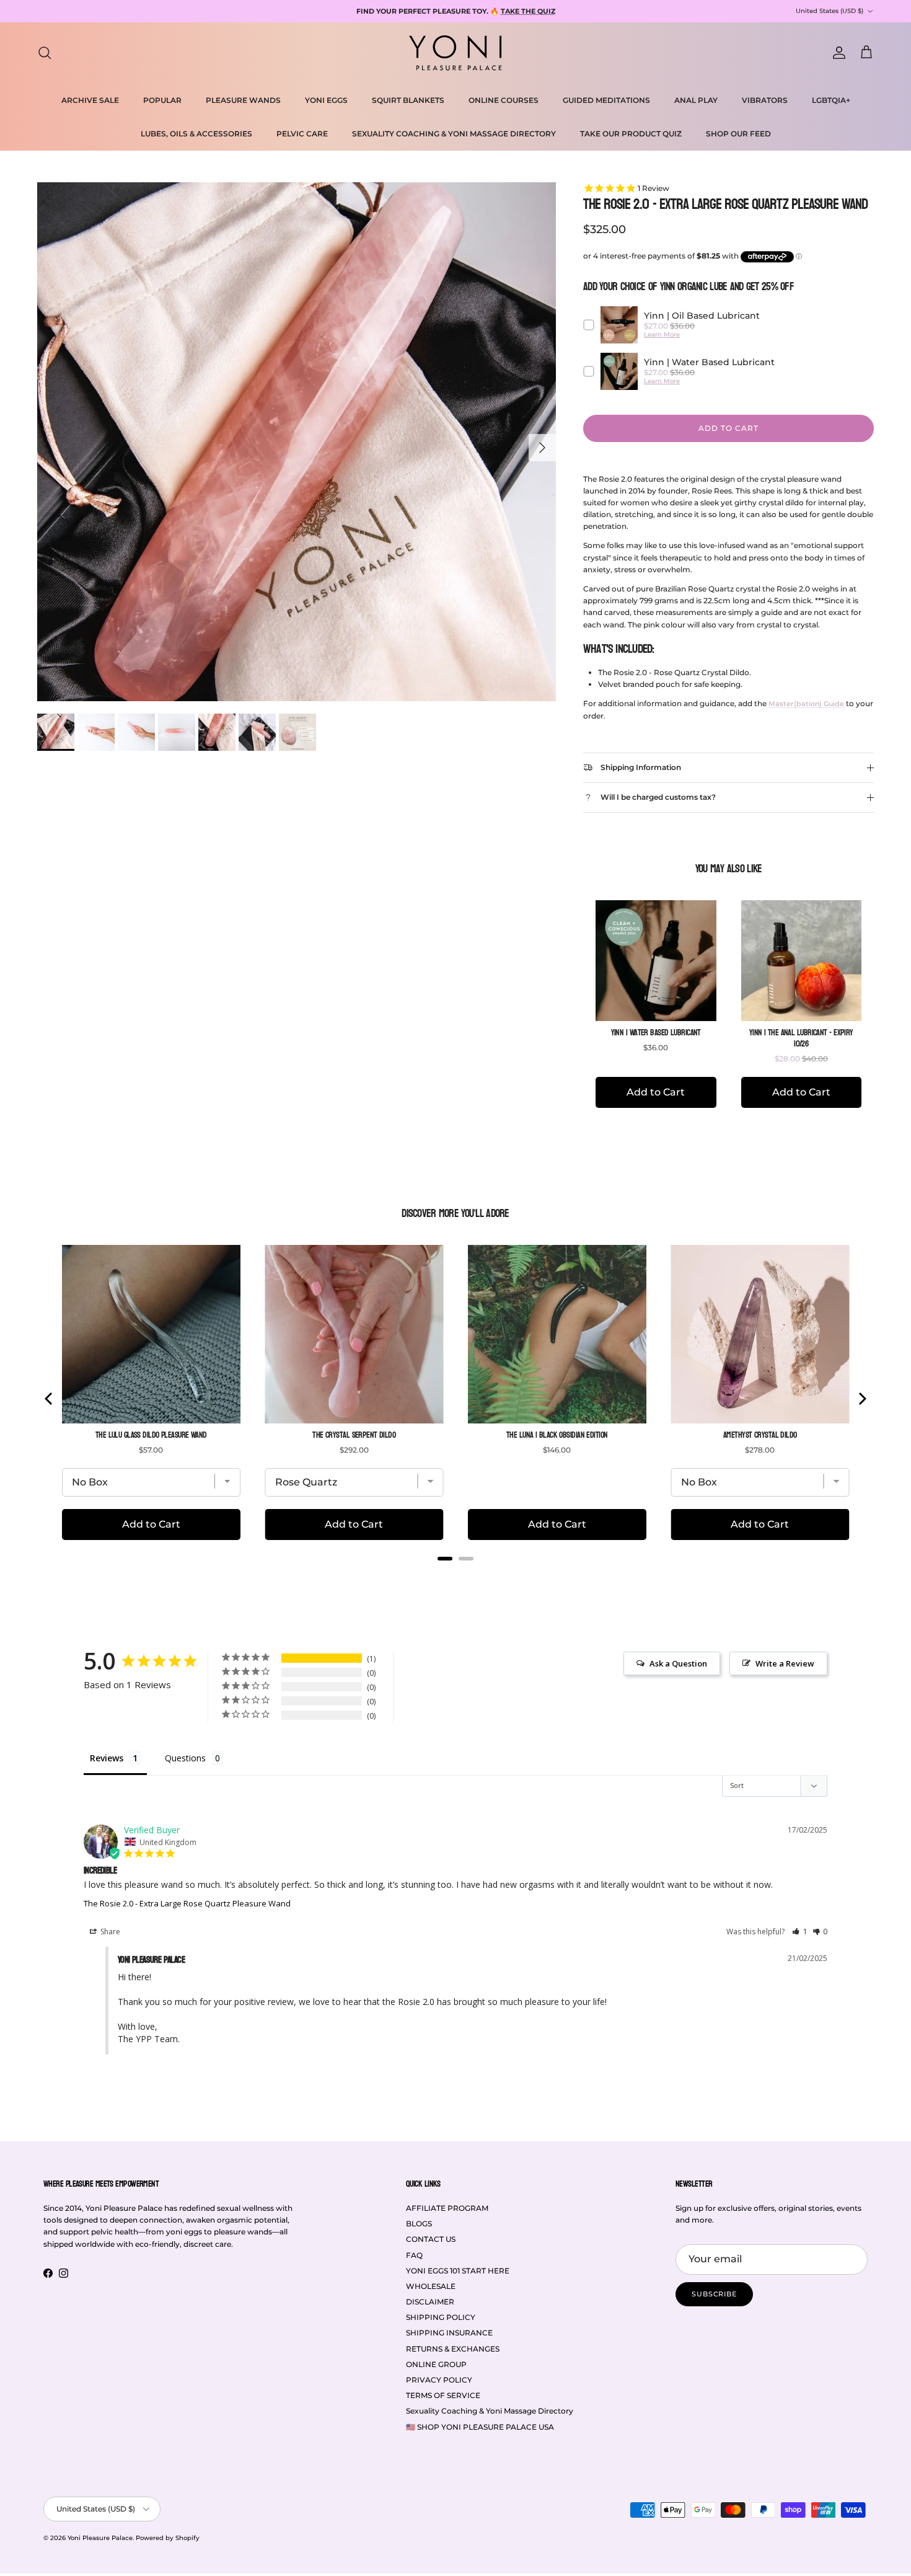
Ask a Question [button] (678, 1663)
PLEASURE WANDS (243, 100)
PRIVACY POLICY (439, 2380)
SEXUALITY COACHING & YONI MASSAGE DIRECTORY (454, 134)
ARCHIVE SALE (90, 100)
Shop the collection (571, 11)
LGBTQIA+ (831, 100)
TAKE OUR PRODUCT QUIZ (631, 134)
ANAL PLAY (696, 100)
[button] (800, 1932)
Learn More (662, 334)
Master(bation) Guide (806, 704)
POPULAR (162, 100)
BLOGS (419, 2224)
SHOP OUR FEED (738, 134)
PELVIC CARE (302, 134)
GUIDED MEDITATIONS (606, 100)
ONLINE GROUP (436, 2364)
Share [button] (109, 1932)
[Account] (837, 53)
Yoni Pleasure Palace (100, 2538)
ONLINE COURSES (504, 100)
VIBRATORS (765, 100)
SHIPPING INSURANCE (449, 2333)
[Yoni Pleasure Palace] (455, 53)
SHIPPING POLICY (441, 2317)
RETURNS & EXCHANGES (453, 2349)
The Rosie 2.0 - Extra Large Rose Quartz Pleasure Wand (187, 1903)
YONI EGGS (326, 100)
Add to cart (728, 428)
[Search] (45, 53)
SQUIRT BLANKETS (408, 100)
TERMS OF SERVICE (443, 2395)
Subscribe (714, 2294)
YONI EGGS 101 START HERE (458, 2271)
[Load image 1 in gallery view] (297, 442)
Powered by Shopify (168, 2538)
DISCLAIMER (430, 2302)
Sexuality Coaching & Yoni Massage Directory (490, 2411)
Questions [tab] (185, 1758)
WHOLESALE (431, 2286)
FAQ (414, 2255)
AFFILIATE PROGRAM (447, 2208)
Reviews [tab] (107, 1758)
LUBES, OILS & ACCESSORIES (196, 134)
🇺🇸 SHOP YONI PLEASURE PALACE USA (480, 2427)
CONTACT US (431, 2239)
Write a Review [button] (785, 1663)
